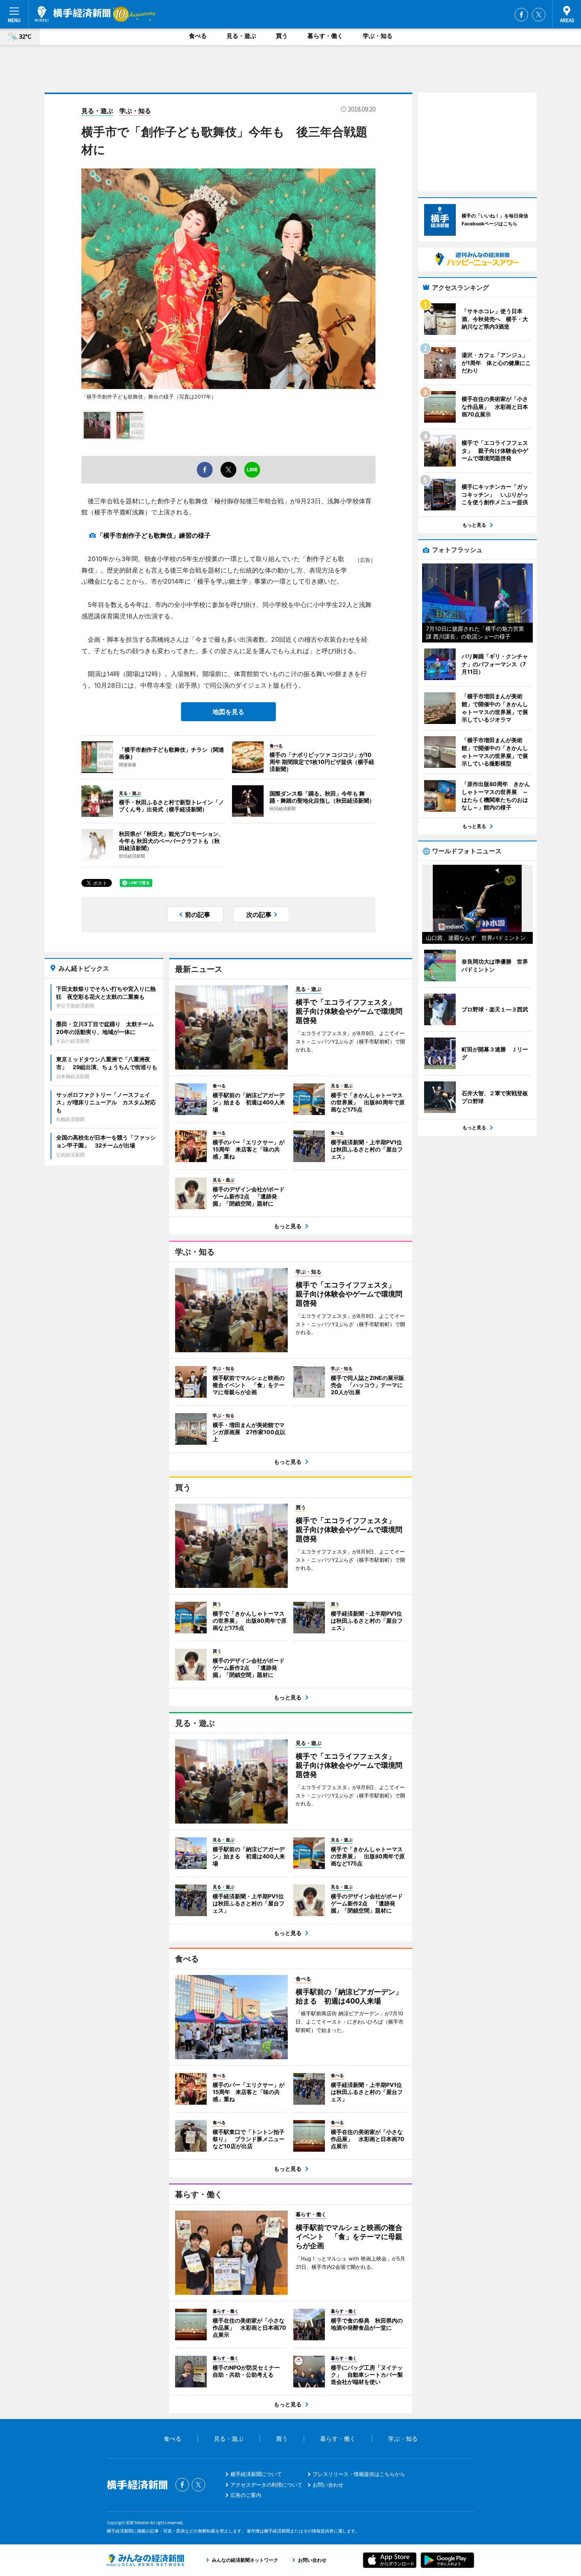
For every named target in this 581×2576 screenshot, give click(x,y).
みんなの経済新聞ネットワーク (145, 2560)
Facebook (521, 15)
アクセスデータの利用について (266, 2485)
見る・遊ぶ (241, 36)
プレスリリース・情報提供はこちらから (359, 2474)
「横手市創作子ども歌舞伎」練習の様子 (154, 535)
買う (282, 36)
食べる (198, 36)
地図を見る (228, 712)
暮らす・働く (325, 36)
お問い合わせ (328, 2485)
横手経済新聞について (256, 2474)
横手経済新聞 (73, 14)
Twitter (539, 15)
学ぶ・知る (378, 36)
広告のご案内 (246, 2495)
